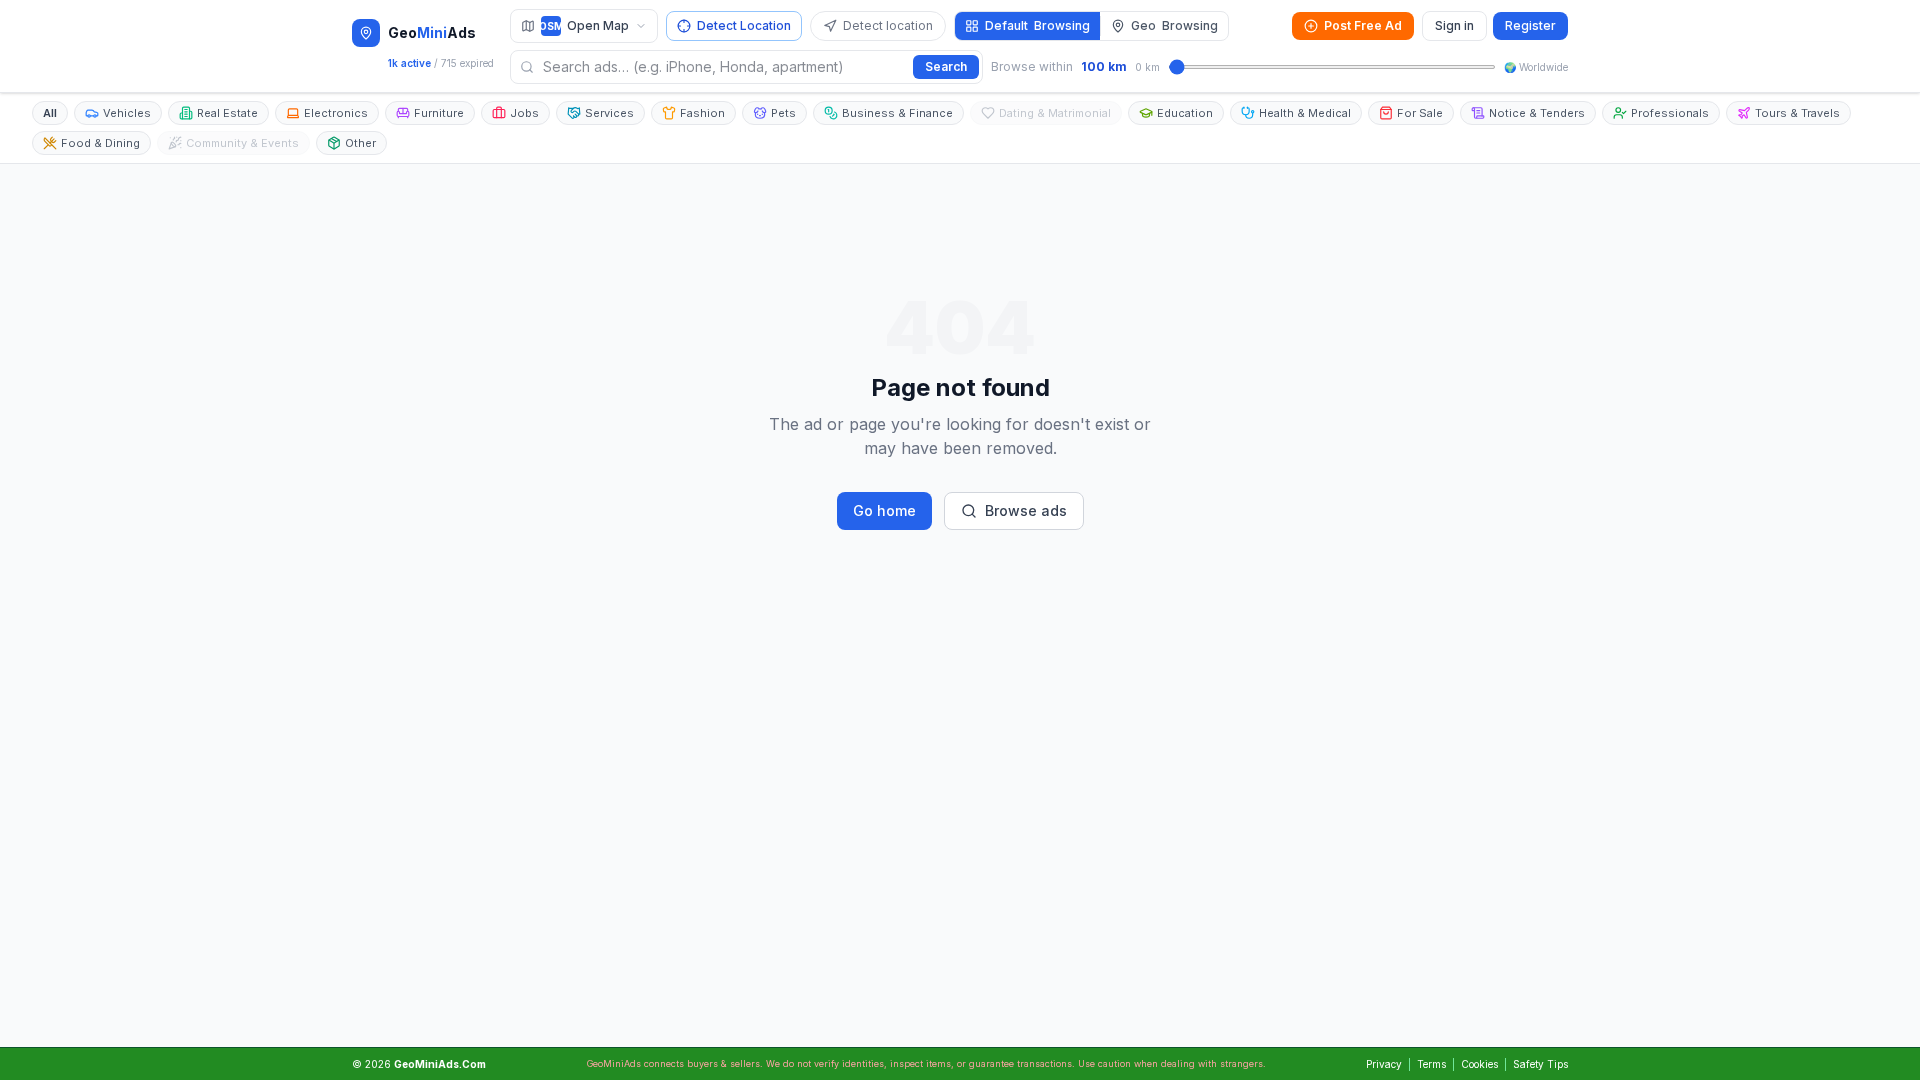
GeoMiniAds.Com (440, 1064)
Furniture (439, 113)
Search (946, 66)
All (50, 113)
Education (1185, 113)
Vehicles (127, 113)
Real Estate (227, 113)
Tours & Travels (1797, 113)
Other (360, 143)
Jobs (524, 113)
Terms (1431, 1064)
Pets (783, 113)
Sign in (1454, 25)
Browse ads (1026, 510)
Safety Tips (1540, 1064)
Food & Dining (100, 143)
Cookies (1479, 1064)
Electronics (336, 113)
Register (1530, 25)
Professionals (1670, 113)
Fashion (702, 113)
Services (609, 113)
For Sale (1420, 113)
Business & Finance (897, 113)
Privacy (1384, 1064)
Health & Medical (1305, 113)
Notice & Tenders (1537, 113)
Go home (884, 510)
